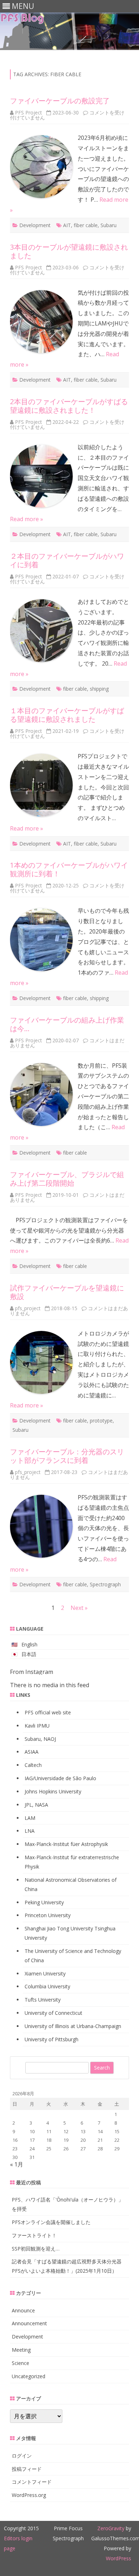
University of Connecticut (53, 2013)
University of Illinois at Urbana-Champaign (73, 2026)
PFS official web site (48, 1712)
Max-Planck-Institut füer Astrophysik (66, 1844)
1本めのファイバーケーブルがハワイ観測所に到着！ (69, 869)
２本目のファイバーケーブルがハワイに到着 (67, 560)
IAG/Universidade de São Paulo (60, 1778)
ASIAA (32, 1752)
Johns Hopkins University (53, 1791)
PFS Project (29, 112)
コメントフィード (32, 2482)
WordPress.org (29, 2495)
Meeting (21, 2350)
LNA (30, 1831)
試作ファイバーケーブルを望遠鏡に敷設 (67, 1292)
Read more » (27, 519)
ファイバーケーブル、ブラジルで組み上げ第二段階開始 (67, 1179)
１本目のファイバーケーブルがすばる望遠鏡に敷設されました (67, 715)
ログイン (22, 2456)
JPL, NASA (36, 1805)
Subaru (109, 225)
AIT (67, 225)
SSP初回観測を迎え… (36, 2249)
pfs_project (28, 1308)
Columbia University (47, 1986)
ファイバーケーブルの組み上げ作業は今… (67, 1024)
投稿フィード (27, 2469)
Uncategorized (29, 2376)
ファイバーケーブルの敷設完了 (60, 101)
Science (20, 2363)
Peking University (44, 1902)
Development (35, 225)
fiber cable (86, 225)
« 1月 (17, 2164)
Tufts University (43, 2000)
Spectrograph (105, 1584)
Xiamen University (45, 1973)
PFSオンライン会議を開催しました (51, 2222)
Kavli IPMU (37, 1726)
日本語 (29, 1654)
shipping (99, 689)
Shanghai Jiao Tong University (59, 1928)
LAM (30, 1818)
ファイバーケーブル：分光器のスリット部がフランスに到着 (67, 1456)
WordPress (119, 2558)
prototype (101, 1421)
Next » (79, 1608)
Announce (23, 2310)
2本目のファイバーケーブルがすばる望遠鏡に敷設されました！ (69, 406)
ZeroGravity (111, 2528)
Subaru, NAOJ (40, 1739)
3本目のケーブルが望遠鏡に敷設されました (69, 251)
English (29, 1644)
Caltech (33, 1765)
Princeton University (48, 1915)
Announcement (29, 2323)
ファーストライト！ (34, 2235)
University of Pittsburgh (52, 2039)
